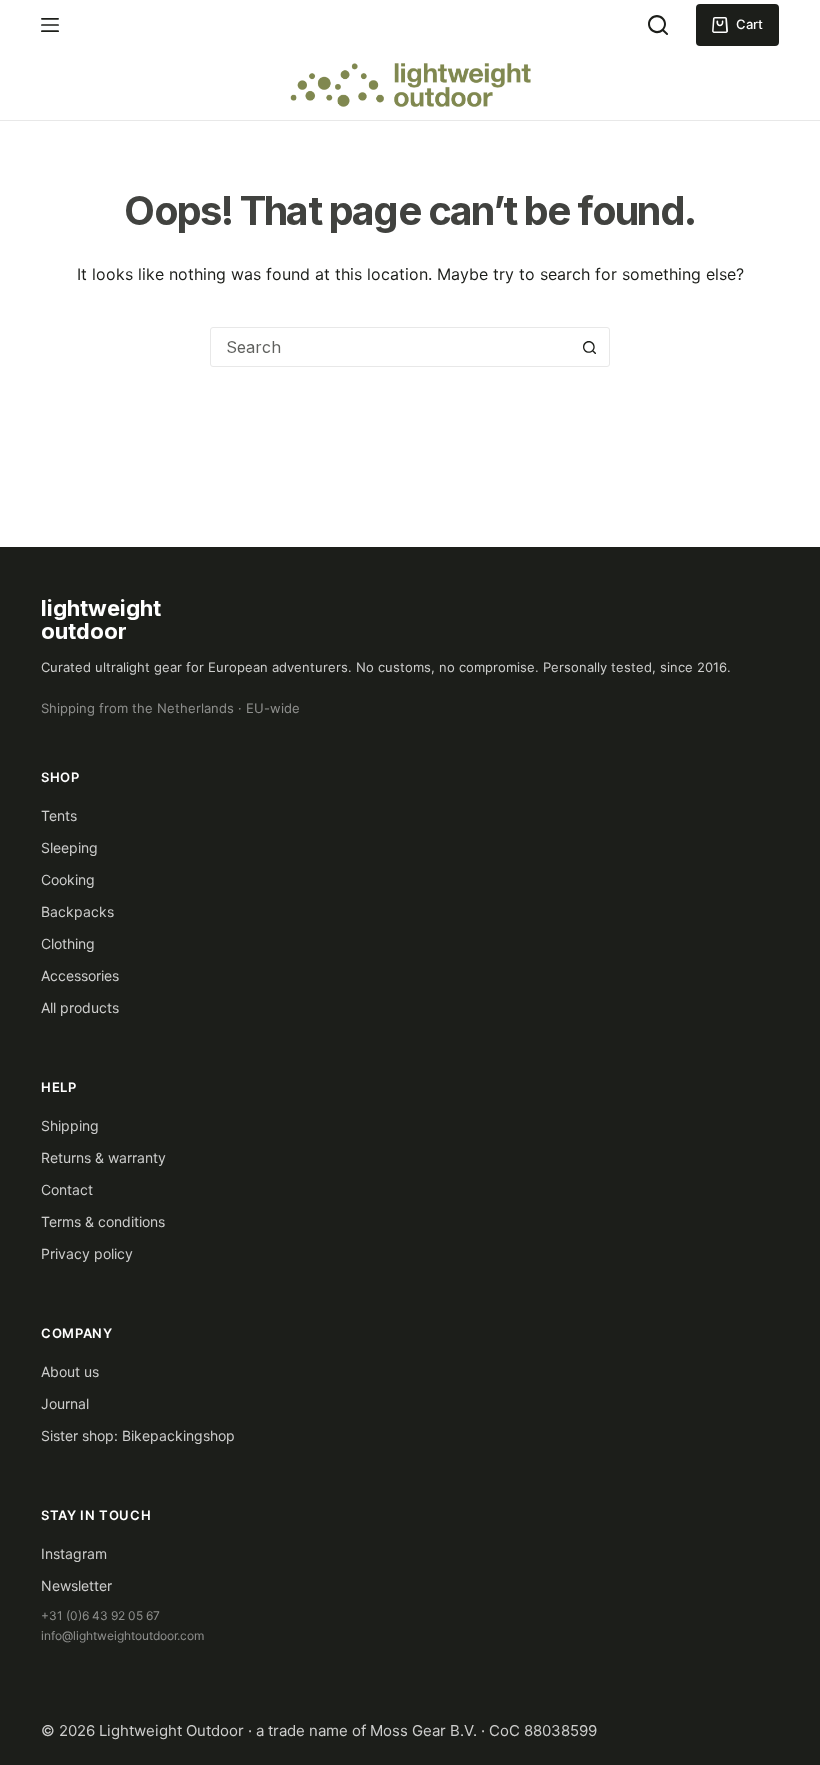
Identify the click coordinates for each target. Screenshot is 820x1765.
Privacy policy (87, 1253)
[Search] (658, 25)
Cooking (68, 879)
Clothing (68, 943)
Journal (65, 1403)
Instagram (74, 1553)
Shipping (70, 1125)
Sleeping (69, 847)
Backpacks (77, 911)
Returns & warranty (103, 1157)
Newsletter (76, 1585)
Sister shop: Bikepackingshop (138, 1435)
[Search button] (589, 347)
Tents (59, 815)
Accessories (80, 975)
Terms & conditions (103, 1221)
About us (70, 1371)
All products (80, 1007)
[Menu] (50, 25)
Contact (67, 1189)
